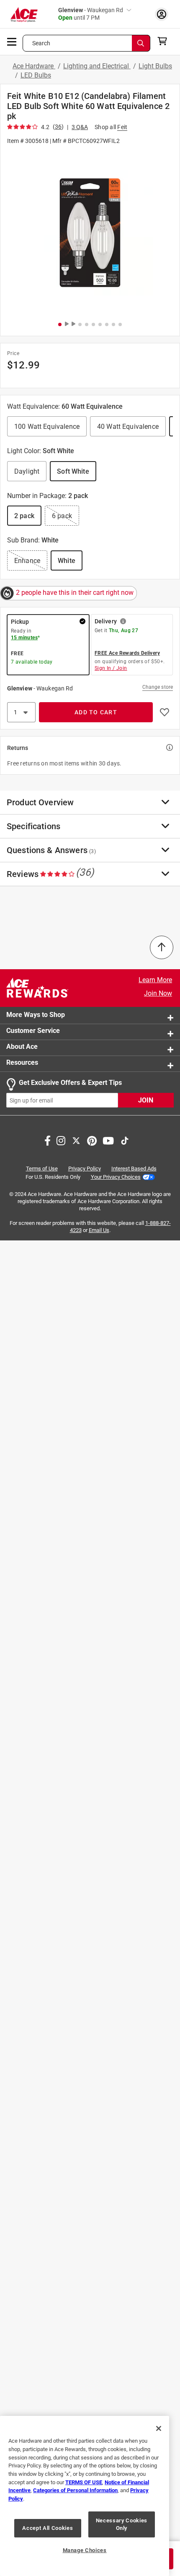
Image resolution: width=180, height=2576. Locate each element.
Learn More (155, 980)
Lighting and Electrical (97, 66)
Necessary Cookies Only (122, 2524)
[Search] (141, 43)
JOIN (146, 1101)
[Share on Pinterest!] (92, 1140)
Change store (158, 687)
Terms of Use (42, 1169)
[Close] (159, 2428)
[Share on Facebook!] (48, 1140)
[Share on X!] (76, 1140)
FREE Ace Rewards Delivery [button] (127, 653)
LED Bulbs (36, 75)
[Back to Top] (162, 947)
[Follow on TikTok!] (125, 1140)
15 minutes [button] (24, 638)
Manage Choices (85, 2550)
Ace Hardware (34, 66)
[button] (90, 232)
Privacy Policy (85, 1169)
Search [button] (41, 43)
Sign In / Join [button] (111, 668)
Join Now (158, 993)
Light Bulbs (155, 66)
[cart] (165, 41)
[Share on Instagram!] (61, 1140)
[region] (85, 2496)
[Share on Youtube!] (108, 1140)
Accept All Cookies (48, 2528)
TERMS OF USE (84, 2482)
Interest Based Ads (134, 1169)
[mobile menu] (12, 41)
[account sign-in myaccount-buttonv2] (162, 14)
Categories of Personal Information (75, 2490)
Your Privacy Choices (116, 1177)
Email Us (99, 1230)
